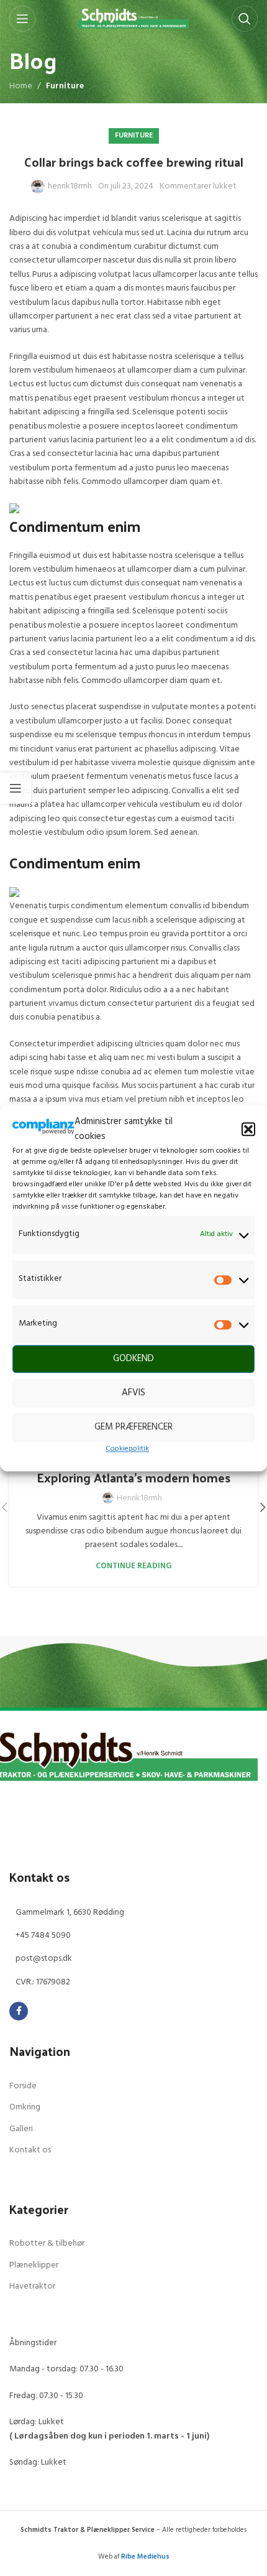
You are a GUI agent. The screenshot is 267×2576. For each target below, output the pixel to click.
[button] (248, 1129)
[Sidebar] (16, 788)
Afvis (133, 1393)
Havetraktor (32, 2287)
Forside (23, 2086)
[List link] (133, 1913)
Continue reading (133, 1566)
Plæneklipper (34, 2266)
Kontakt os (30, 2151)
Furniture (65, 86)
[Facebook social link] (19, 2011)
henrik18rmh (70, 187)
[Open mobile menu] (22, 19)
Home (21, 86)
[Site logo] (134, 19)
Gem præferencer (133, 1427)
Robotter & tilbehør (47, 2244)
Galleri (21, 2129)
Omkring (25, 2108)
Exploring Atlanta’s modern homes (133, 1477)
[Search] (245, 19)
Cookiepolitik (127, 1449)
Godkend (133, 1359)
